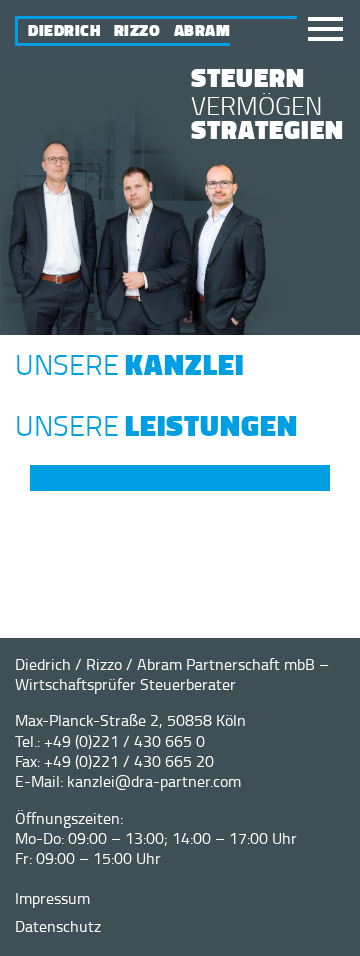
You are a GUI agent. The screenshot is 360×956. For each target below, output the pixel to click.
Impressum (52, 898)
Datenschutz (58, 926)
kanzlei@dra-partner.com (154, 781)
